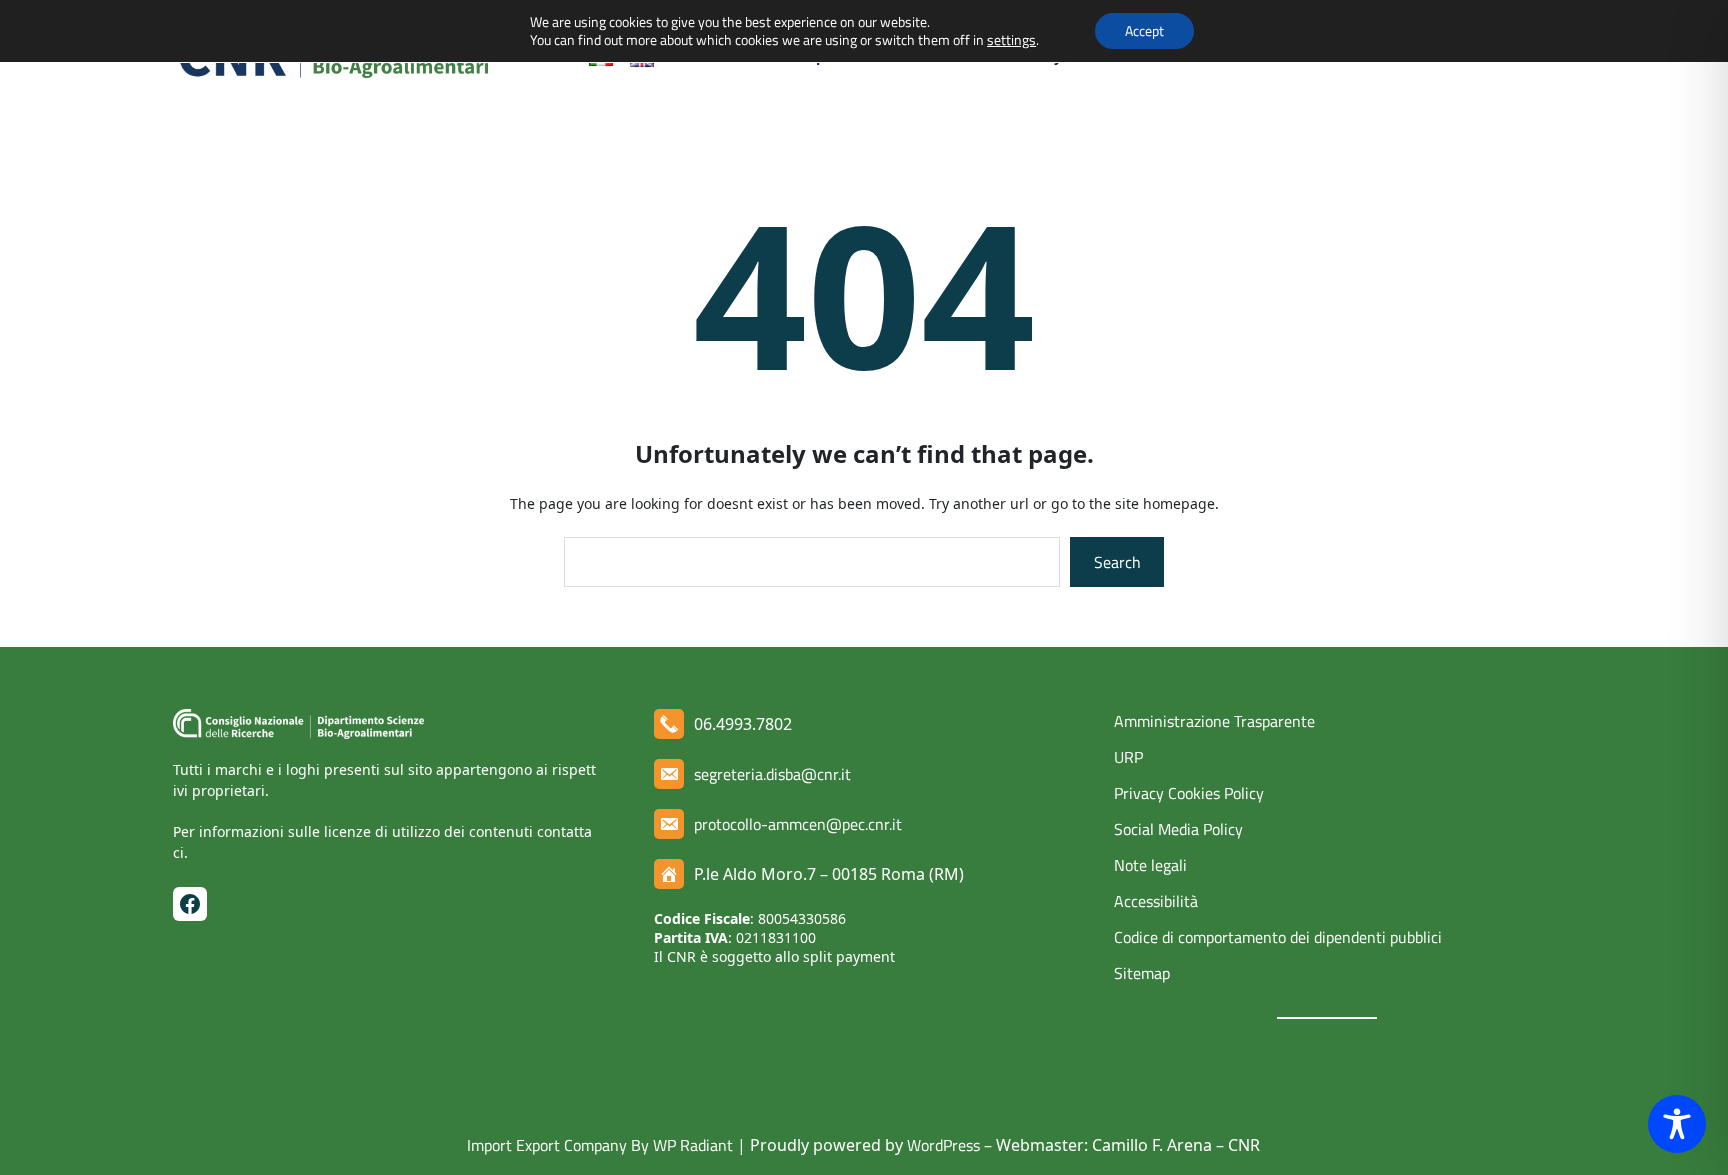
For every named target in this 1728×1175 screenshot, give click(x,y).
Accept (1144, 30)
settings (1011, 40)
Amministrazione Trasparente (1214, 721)
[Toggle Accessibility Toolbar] (1677, 1124)
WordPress (943, 1145)
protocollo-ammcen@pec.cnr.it (798, 824)
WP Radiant (691, 1145)
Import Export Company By (558, 1145)
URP (1128, 757)
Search (1117, 562)
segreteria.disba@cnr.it (772, 774)
